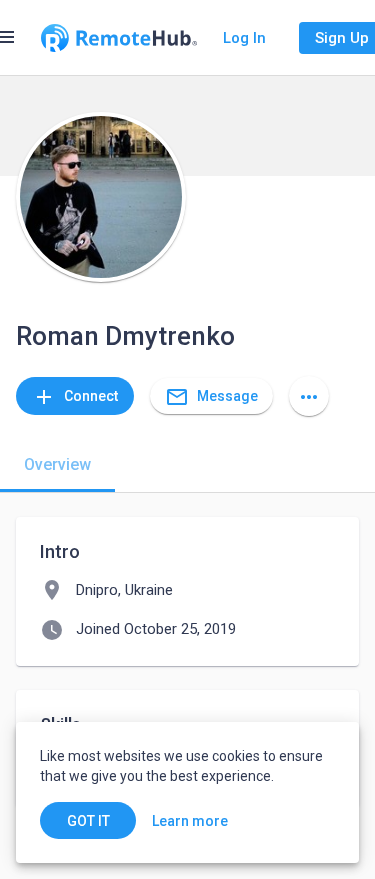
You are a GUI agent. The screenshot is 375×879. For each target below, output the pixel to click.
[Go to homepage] (119, 38)
